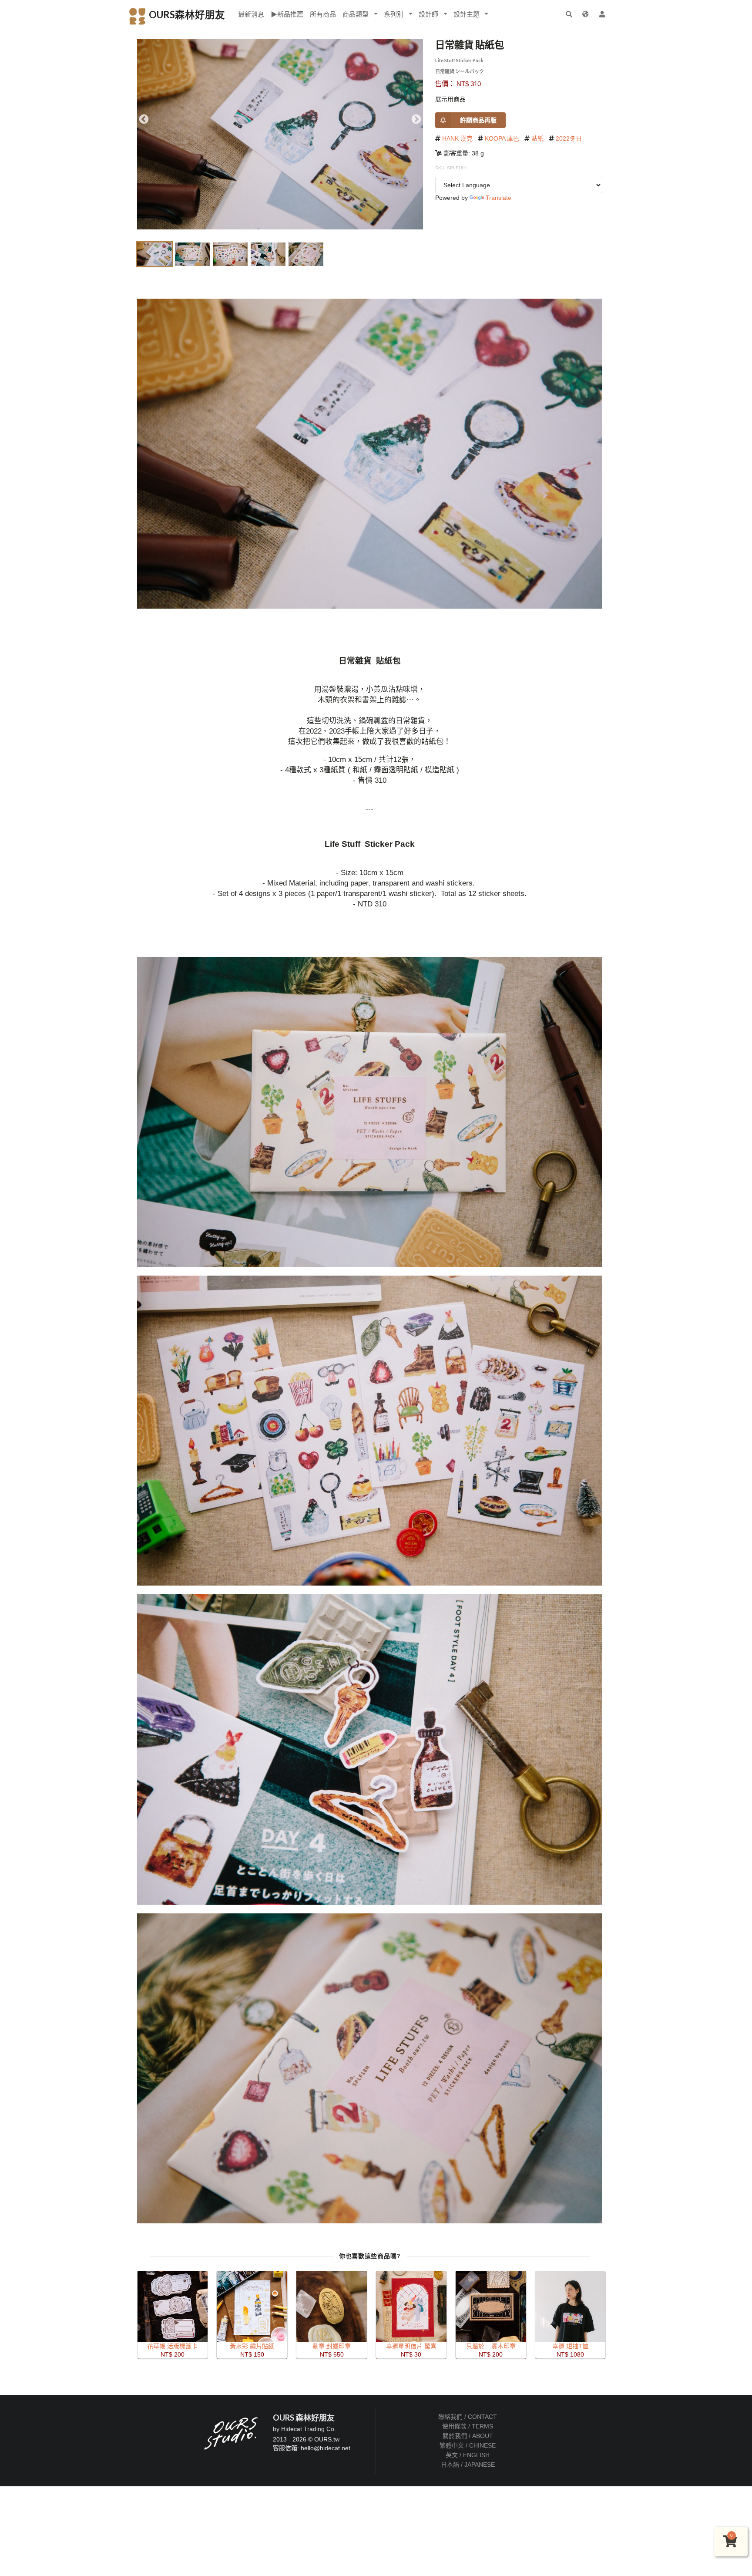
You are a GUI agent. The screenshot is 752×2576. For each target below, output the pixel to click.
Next (416, 119)
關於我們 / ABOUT (468, 2436)
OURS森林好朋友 (186, 15)
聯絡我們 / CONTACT (468, 2417)
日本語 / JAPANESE (468, 2465)
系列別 (394, 14)
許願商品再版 (478, 120)
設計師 (428, 14)
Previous (144, 119)
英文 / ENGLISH (468, 2455)
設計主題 (467, 14)
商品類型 (356, 14)
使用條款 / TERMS (468, 2426)
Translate (499, 198)
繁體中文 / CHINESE (468, 2445)
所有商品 (323, 14)
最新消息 (251, 14)
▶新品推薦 (287, 14)
